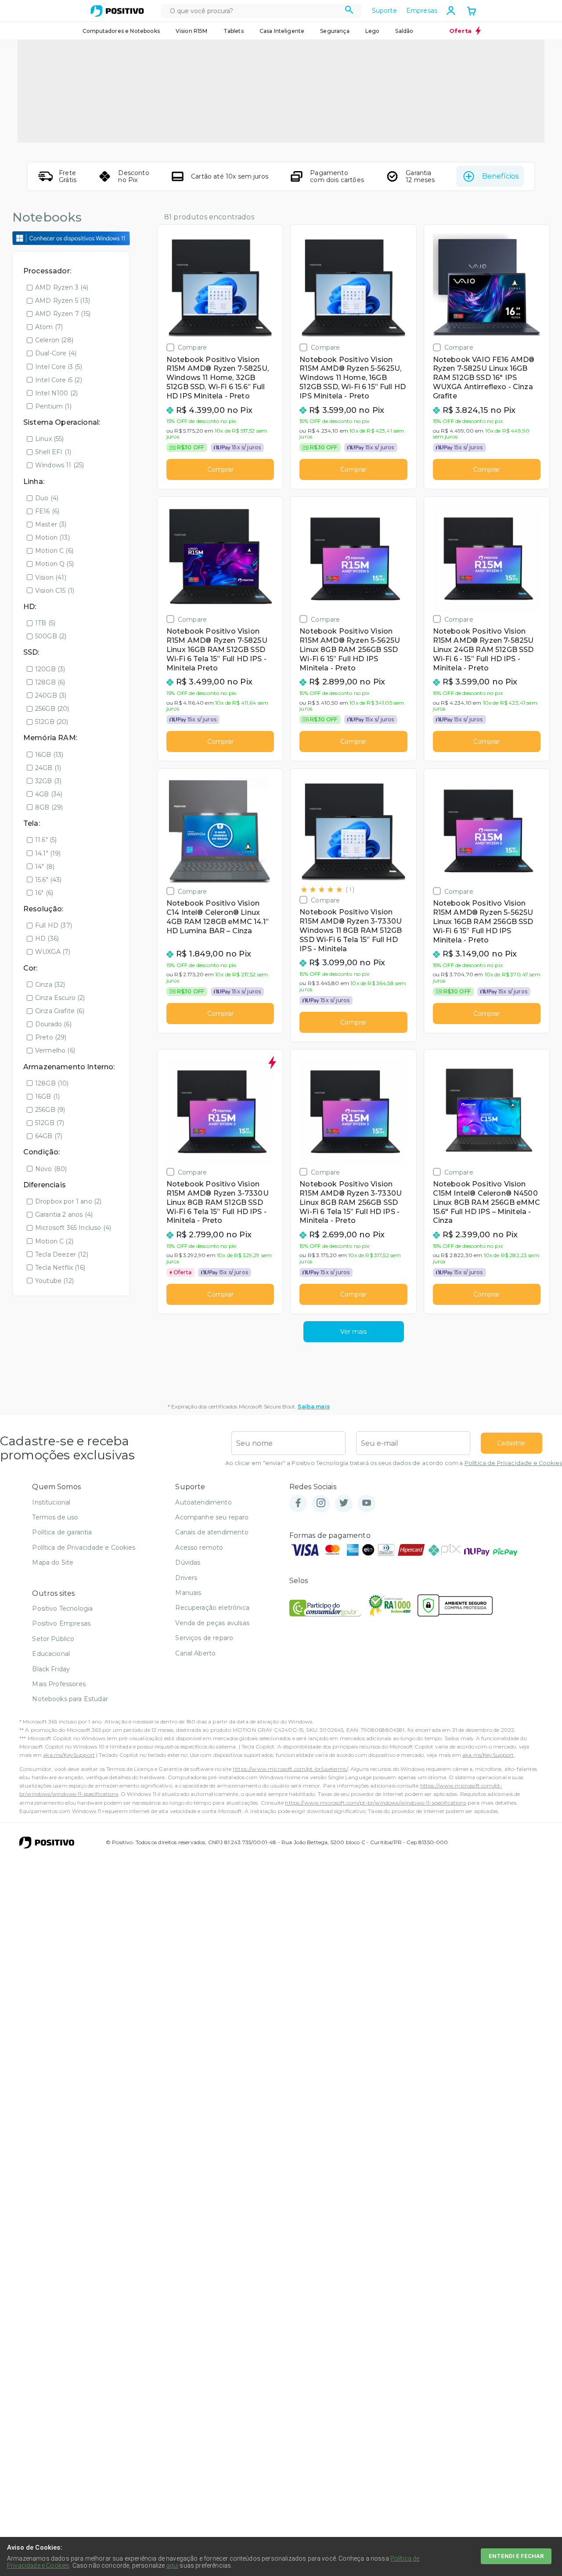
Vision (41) (51, 577)
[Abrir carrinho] (472, 12)
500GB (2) (51, 636)
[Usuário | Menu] (451, 11)
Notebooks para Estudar (70, 1699)
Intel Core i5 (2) (59, 380)
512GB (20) (52, 722)
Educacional (51, 1654)
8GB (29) (49, 807)
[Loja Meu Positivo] (117, 11)
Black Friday (51, 1669)
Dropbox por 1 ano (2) (68, 1201)
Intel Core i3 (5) (59, 367)
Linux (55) (50, 439)
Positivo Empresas (61, 1623)
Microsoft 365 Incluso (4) (73, 1228)
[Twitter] (344, 1503)
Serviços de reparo (204, 1638)
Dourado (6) (53, 1024)
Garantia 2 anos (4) (64, 1215)
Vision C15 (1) (55, 591)
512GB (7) (50, 1123)
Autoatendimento (203, 1502)
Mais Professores (59, 1684)
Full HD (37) (54, 925)
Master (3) (51, 524)
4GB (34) (49, 794)
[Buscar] (349, 11)
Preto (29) (51, 1037)
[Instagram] (321, 1503)
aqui (173, 2565)
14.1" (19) (48, 853)
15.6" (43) (49, 880)
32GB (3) (48, 781)
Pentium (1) (53, 406)
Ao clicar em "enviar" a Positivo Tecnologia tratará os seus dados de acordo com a (394, 1463)
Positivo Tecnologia (62, 1609)
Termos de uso (55, 1517)
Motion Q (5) (54, 564)
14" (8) (45, 867)
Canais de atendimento (212, 1532)
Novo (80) (51, 1169)
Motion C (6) (54, 551)
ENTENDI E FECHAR (516, 2556)
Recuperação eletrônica (212, 1608)
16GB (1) (47, 1096)
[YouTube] (367, 1503)
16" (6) (44, 893)
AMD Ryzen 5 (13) (63, 301)
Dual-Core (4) (56, 353)
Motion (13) (52, 537)
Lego (373, 31)
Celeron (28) (54, 340)
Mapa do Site (53, 1562)
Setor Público (53, 1639)
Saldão (404, 31)
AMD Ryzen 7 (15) (63, 314)
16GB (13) (49, 755)
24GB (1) (48, 768)
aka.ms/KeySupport (69, 1755)
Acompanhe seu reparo (212, 1517)
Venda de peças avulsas (212, 1623)
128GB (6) (50, 682)
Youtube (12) (54, 1281)
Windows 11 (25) (59, 465)
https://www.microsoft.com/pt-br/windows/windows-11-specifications (375, 1803)
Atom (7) (49, 327)
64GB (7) (49, 1136)
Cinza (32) (50, 985)
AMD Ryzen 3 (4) (62, 287)
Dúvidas (188, 1562)
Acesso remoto (199, 1548)
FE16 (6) (47, 511)
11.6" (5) (46, 840)
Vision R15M (192, 31)
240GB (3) (51, 695)
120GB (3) (50, 669)
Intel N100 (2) (56, 393)
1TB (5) (45, 623)
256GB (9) (50, 1110)
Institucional (51, 1502)
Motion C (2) (54, 1241)
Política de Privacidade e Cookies (513, 1463)
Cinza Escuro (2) (60, 998)
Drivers (186, 1578)
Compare (192, 347)
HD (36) (47, 939)
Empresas (422, 11)
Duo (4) (47, 498)
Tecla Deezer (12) (62, 1254)
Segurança (335, 31)
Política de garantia (62, 1532)
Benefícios (500, 176)
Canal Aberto (195, 1653)
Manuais (188, 1593)
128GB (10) (52, 1083)
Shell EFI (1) (53, 452)
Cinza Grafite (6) (60, 1011)
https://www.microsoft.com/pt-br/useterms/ (290, 1769)
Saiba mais (314, 1406)
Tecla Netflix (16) (60, 1268)
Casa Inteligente (282, 31)
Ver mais (353, 1332)
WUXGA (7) (53, 952)
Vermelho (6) (55, 1050)
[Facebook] (298, 1503)
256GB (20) (52, 709)
